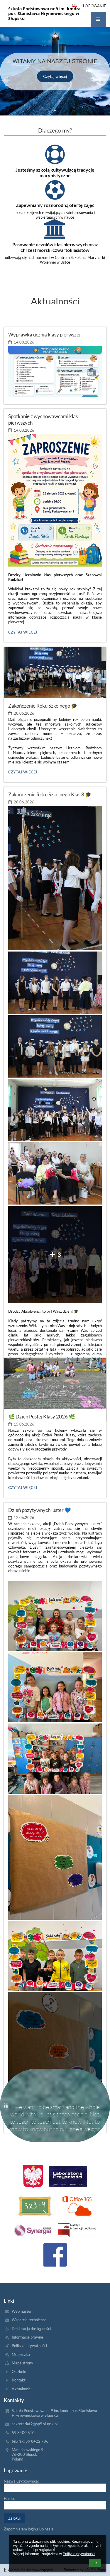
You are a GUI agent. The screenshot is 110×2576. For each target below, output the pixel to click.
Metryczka (21, 2354)
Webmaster (22, 2311)
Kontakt (19, 2380)
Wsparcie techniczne (29, 2320)
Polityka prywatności (29, 2346)
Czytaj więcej (55, 76)
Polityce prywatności (79, 2554)
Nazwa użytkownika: (21, 2481)
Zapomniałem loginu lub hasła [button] (29, 2529)
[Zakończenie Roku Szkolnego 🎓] (55, 673)
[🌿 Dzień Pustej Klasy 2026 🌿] (55, 1384)
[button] (98, 19)
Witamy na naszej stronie (55, 61)
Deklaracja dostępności (31, 2329)
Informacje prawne (27, 2337)
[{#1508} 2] (35, 2206)
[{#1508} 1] (68, 2176)
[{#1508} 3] (77, 2206)
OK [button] (95, 2563)
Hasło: (9, 2498)
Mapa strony (22, 2363)
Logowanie (95, 6)
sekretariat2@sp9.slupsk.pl (35, 2424)
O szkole (19, 2371)
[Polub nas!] (55, 2255)
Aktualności (22, 2389)
